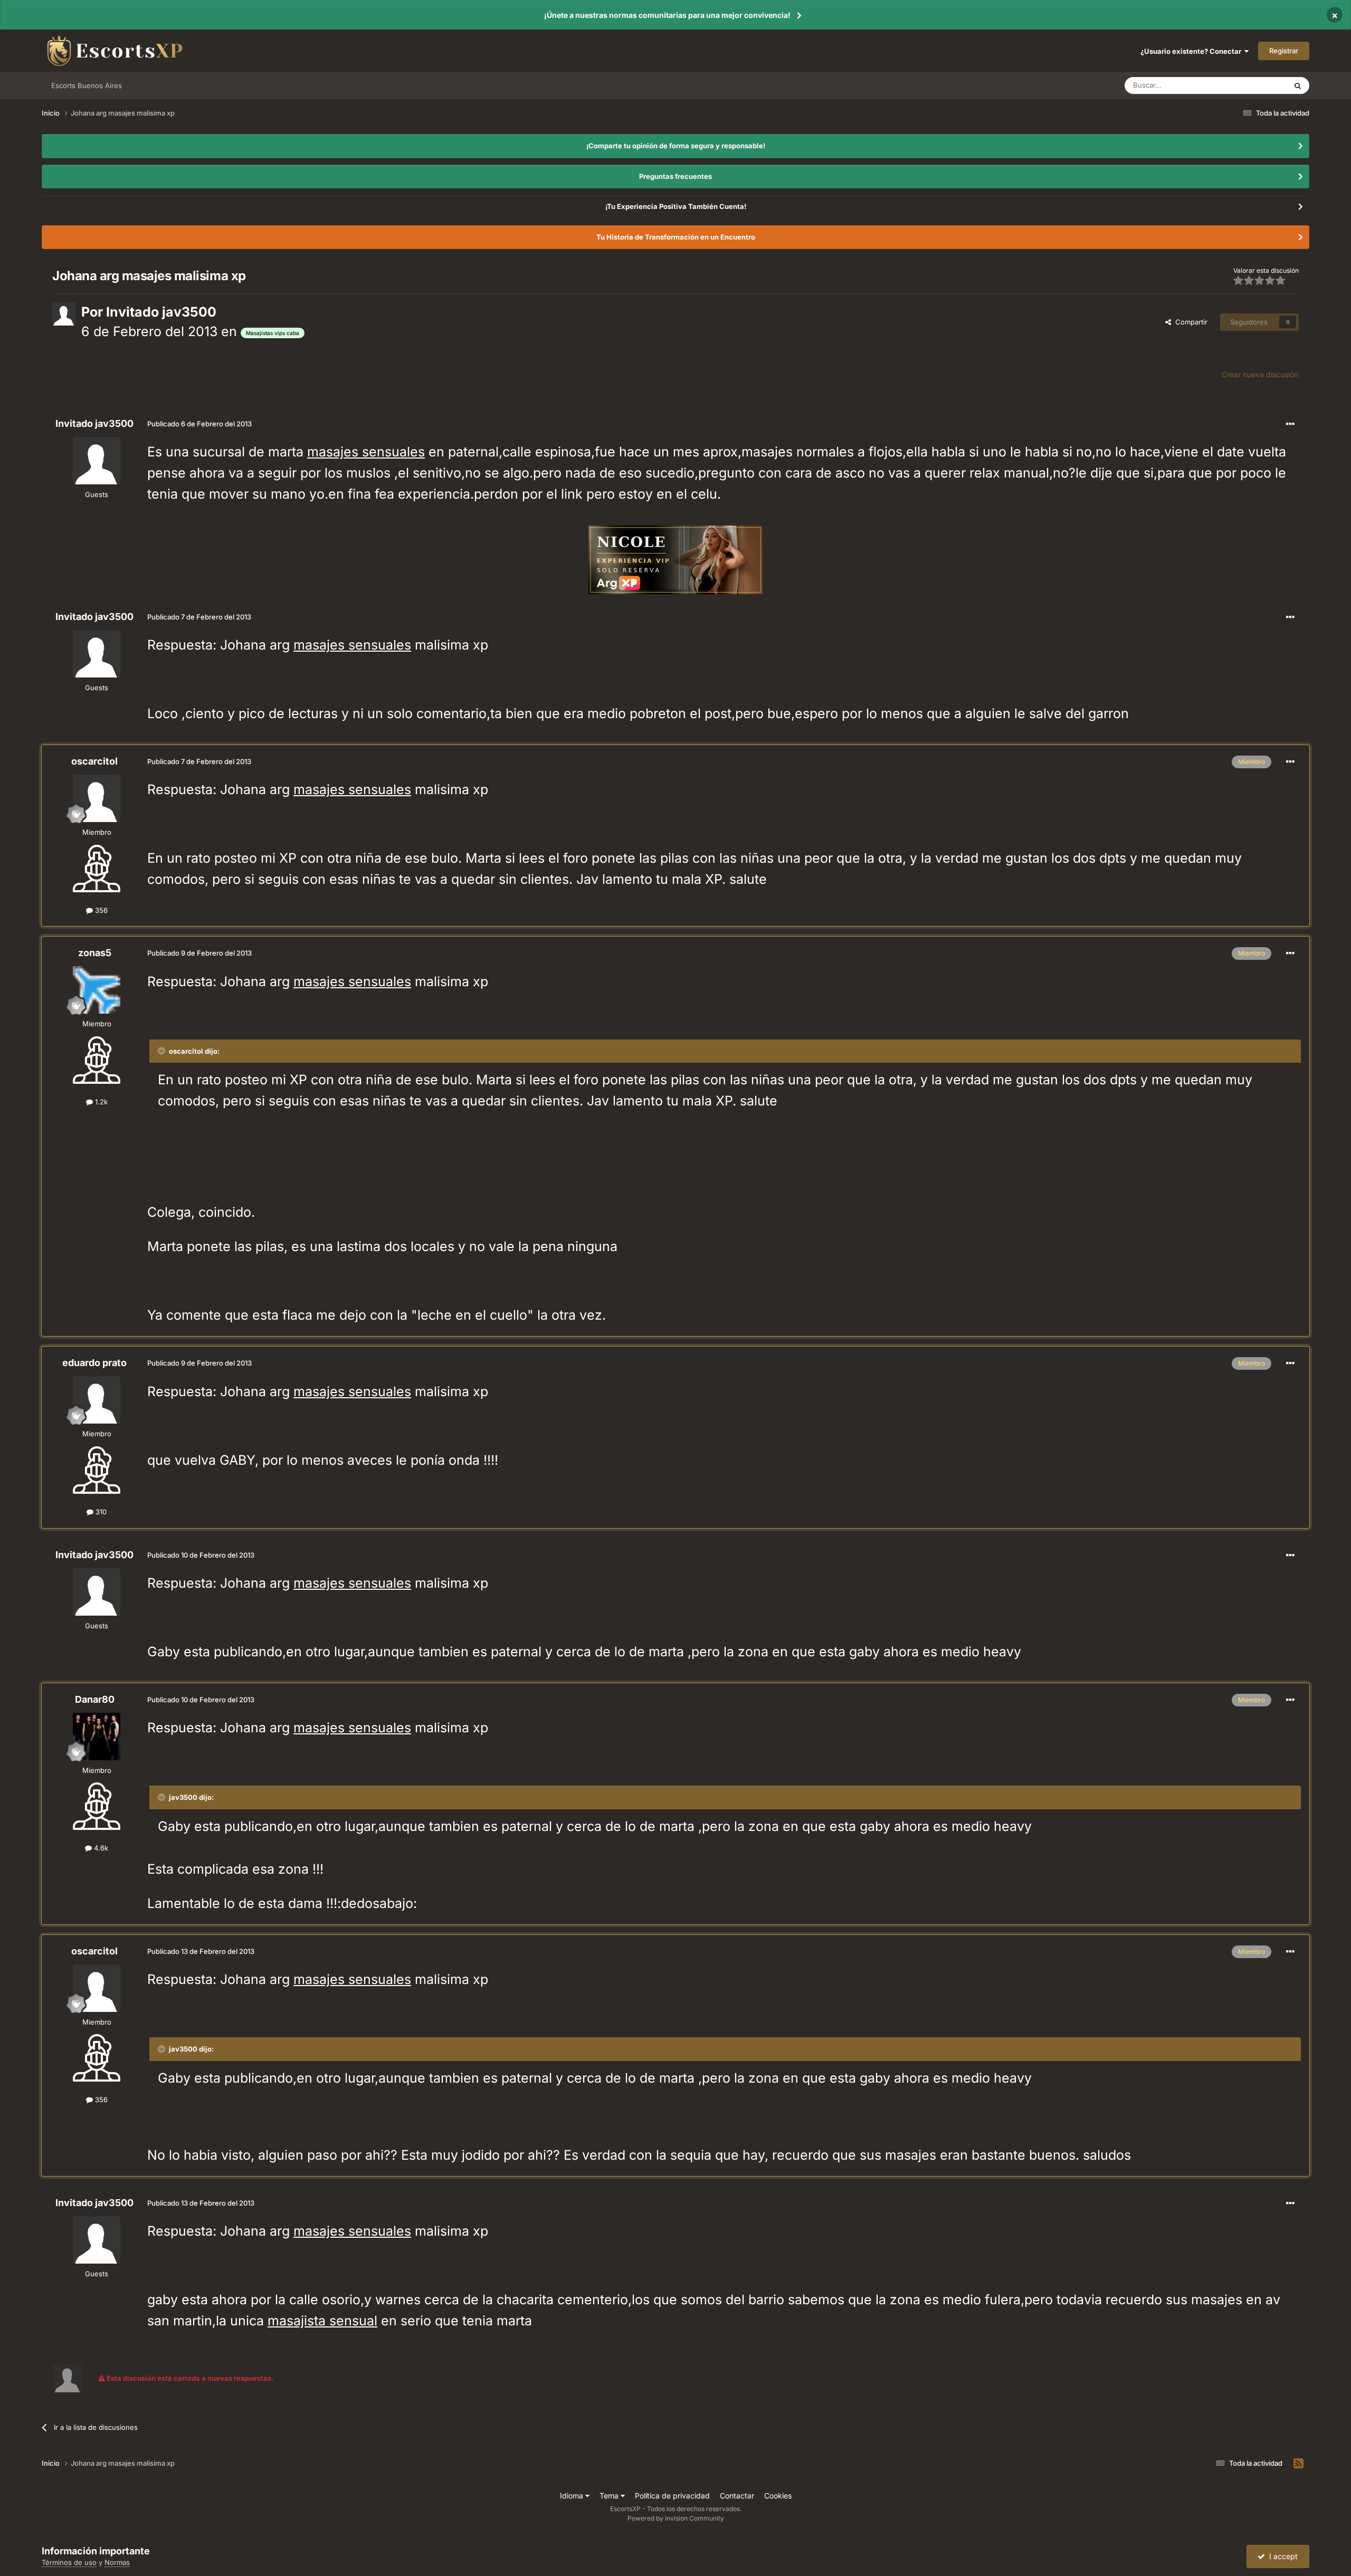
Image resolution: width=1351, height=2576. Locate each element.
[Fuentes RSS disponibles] (1298, 2464)
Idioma (573, 2496)
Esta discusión (1251, 85)
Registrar (1284, 51)
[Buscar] (1298, 85)
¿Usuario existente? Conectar (1192, 51)
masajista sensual (322, 2321)
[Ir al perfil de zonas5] (97, 990)
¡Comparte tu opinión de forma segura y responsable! (676, 146)
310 (100, 1512)
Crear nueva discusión (1260, 374)
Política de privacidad (672, 2496)
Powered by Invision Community (676, 2518)
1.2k (100, 1102)
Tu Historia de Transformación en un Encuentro (676, 237)
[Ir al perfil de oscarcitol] (97, 798)
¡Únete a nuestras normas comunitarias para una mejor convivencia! (667, 15)
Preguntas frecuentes (675, 176)
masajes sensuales (366, 452)
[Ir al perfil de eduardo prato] (97, 1400)
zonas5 (95, 953)
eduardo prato (94, 1363)
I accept (1281, 2556)
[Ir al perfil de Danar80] (97, 1737)
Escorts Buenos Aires (87, 85)
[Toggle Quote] (163, 1051)
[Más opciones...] (1290, 424)
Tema (610, 2496)
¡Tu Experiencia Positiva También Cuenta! (676, 206)
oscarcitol (94, 761)
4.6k (100, 1848)
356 (100, 910)
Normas (117, 2562)
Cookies (778, 2496)
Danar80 (95, 1699)
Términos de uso (69, 2562)
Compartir (1189, 322)
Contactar (737, 2496)
